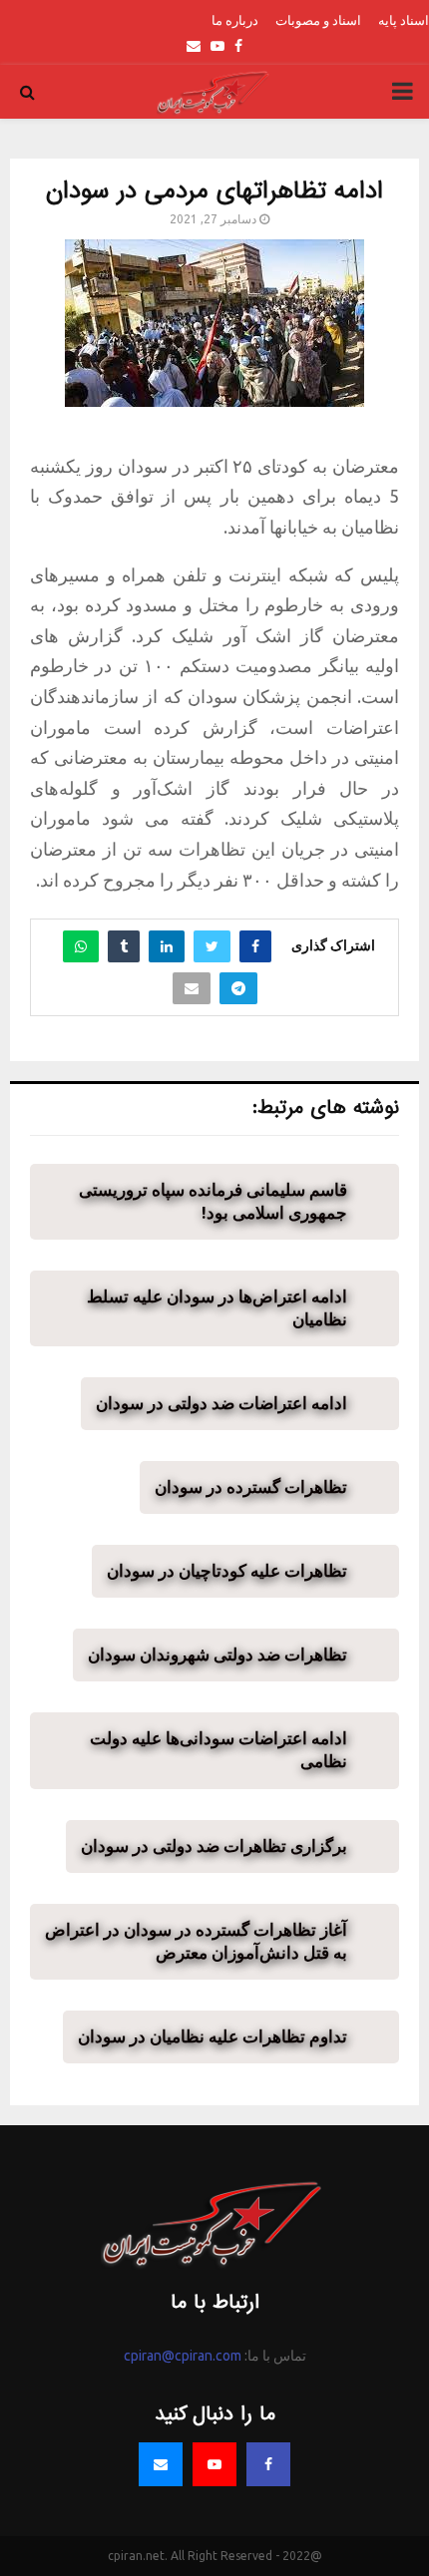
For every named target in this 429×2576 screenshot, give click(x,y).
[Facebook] (268, 2464)
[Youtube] (214, 2464)
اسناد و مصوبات (318, 20)
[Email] (161, 2464)
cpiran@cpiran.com (183, 2356)
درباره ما (235, 20)
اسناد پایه (404, 20)
